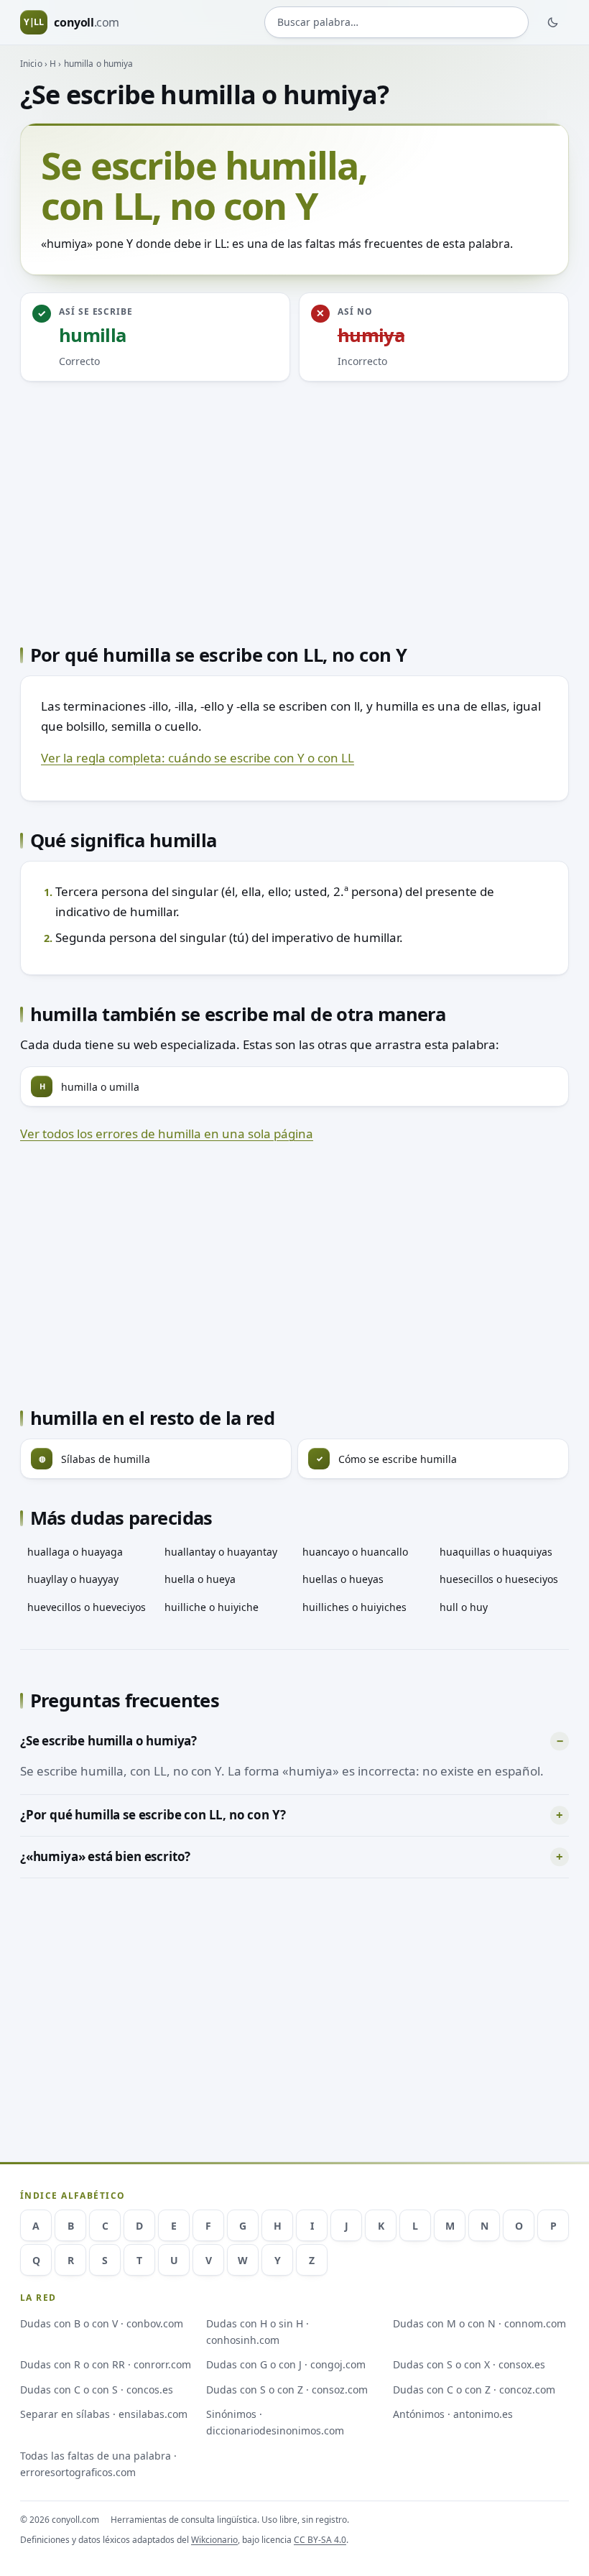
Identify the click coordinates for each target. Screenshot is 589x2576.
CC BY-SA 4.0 (320, 2540)
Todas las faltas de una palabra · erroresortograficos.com (98, 2464)
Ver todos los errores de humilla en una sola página (167, 1134)
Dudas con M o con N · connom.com (479, 2323)
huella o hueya (200, 1579)
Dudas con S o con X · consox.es (469, 2364)
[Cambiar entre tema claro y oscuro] (553, 22)
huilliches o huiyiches (354, 1607)
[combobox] (396, 22)
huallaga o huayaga (75, 1552)
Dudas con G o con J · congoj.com (286, 2364)
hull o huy (464, 1607)
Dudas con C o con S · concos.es (97, 2390)
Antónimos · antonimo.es (453, 2414)
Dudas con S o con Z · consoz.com (287, 2390)
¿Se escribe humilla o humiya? (108, 1741)
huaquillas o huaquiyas (496, 1552)
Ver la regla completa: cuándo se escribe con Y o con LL (198, 758)
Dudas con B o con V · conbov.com (102, 2323)
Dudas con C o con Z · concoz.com (474, 2390)
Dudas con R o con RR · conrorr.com (106, 2364)
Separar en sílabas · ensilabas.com (104, 2414)
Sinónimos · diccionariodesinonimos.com (275, 2422)
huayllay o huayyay (73, 1579)
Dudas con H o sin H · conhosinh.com (258, 2332)
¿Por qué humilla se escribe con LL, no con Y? (153, 1815)
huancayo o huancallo (355, 1552)
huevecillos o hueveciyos (87, 1607)
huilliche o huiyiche (212, 1607)
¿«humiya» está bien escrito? (105, 1856)
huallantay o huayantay (221, 1552)
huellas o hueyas (343, 1579)
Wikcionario (214, 2540)
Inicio (31, 64)
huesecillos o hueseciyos (499, 1579)
